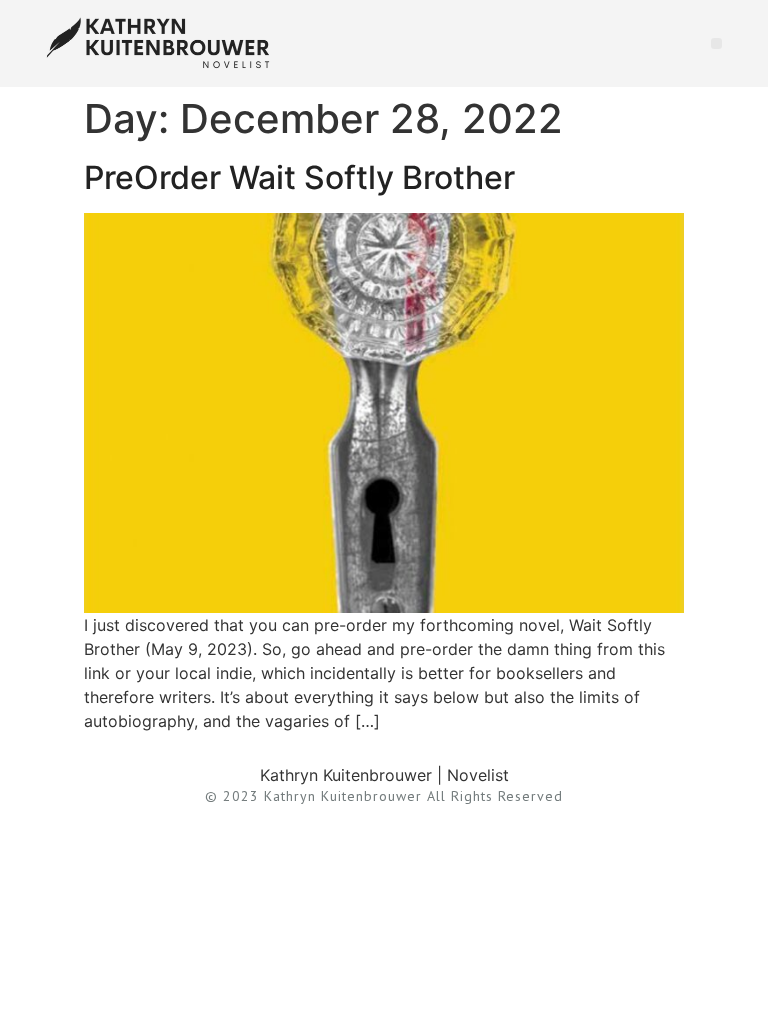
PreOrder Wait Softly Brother (299, 177)
